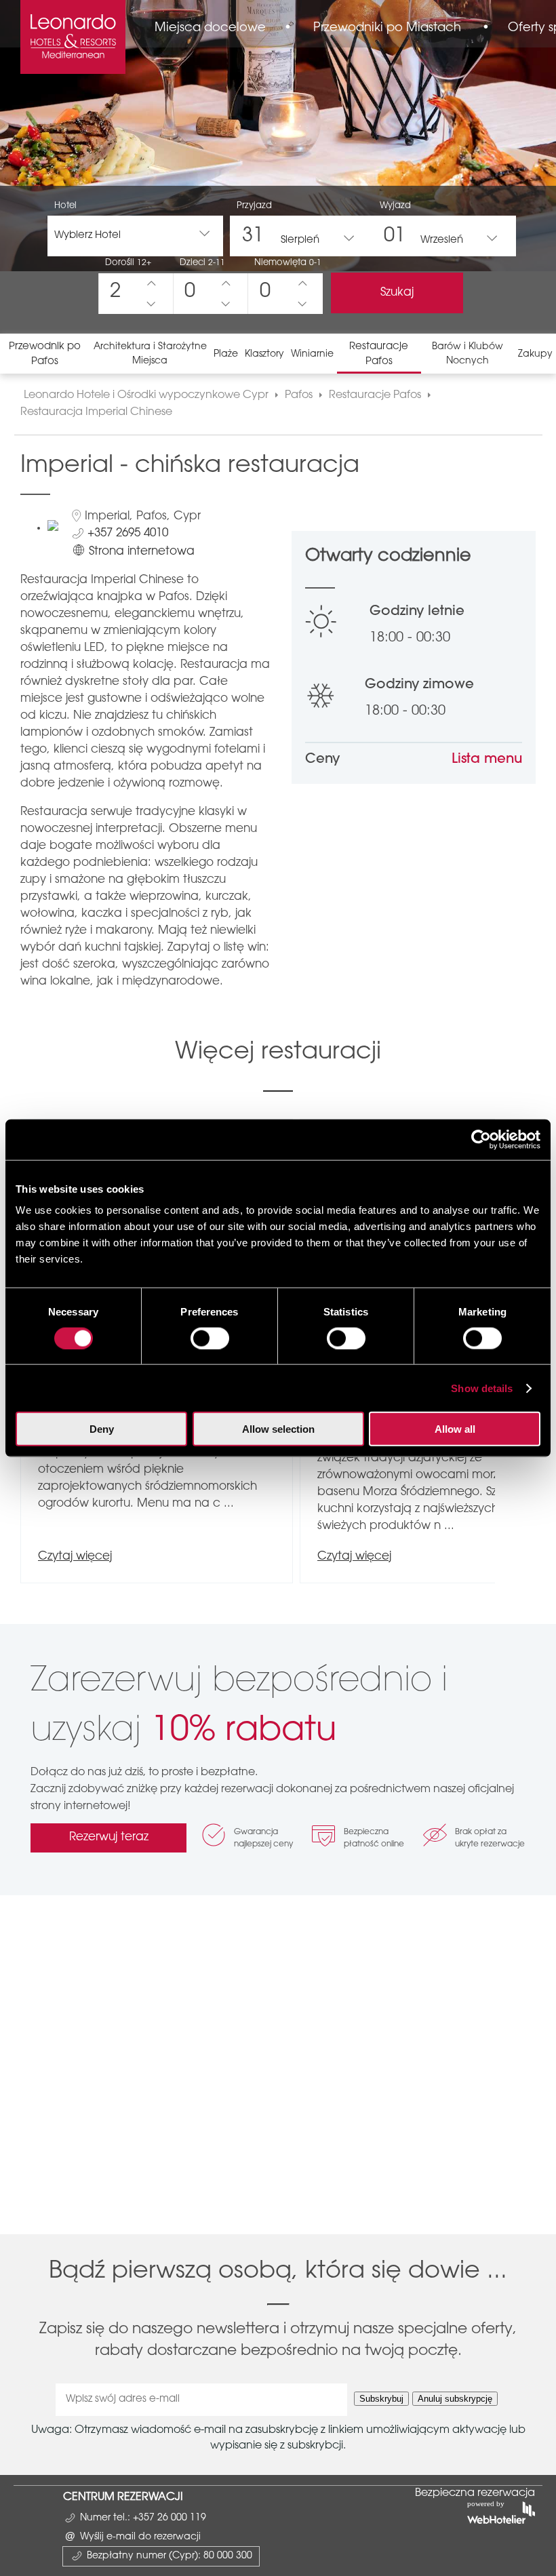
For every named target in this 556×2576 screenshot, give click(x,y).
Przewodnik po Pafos (45, 354)
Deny (102, 1429)
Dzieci (202, 263)
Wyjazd (395, 206)
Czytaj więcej (75, 1557)
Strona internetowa (142, 552)
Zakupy (535, 355)
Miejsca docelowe (210, 28)
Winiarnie (312, 355)
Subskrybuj (381, 2399)
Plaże (226, 355)
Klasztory (264, 355)
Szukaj (397, 293)
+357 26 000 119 (170, 2518)
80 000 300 (228, 2556)
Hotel (65, 206)
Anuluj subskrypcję (455, 2399)
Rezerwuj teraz (109, 1837)
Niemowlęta (288, 263)
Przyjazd (254, 206)
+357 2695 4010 (128, 533)
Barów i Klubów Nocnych (468, 354)
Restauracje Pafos (379, 354)
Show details (482, 1388)
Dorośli (128, 263)
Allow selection (278, 1429)
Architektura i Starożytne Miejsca (150, 354)
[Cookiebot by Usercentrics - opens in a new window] (481, 1139)
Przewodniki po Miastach (387, 28)
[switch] (210, 1338)
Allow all (455, 1429)
